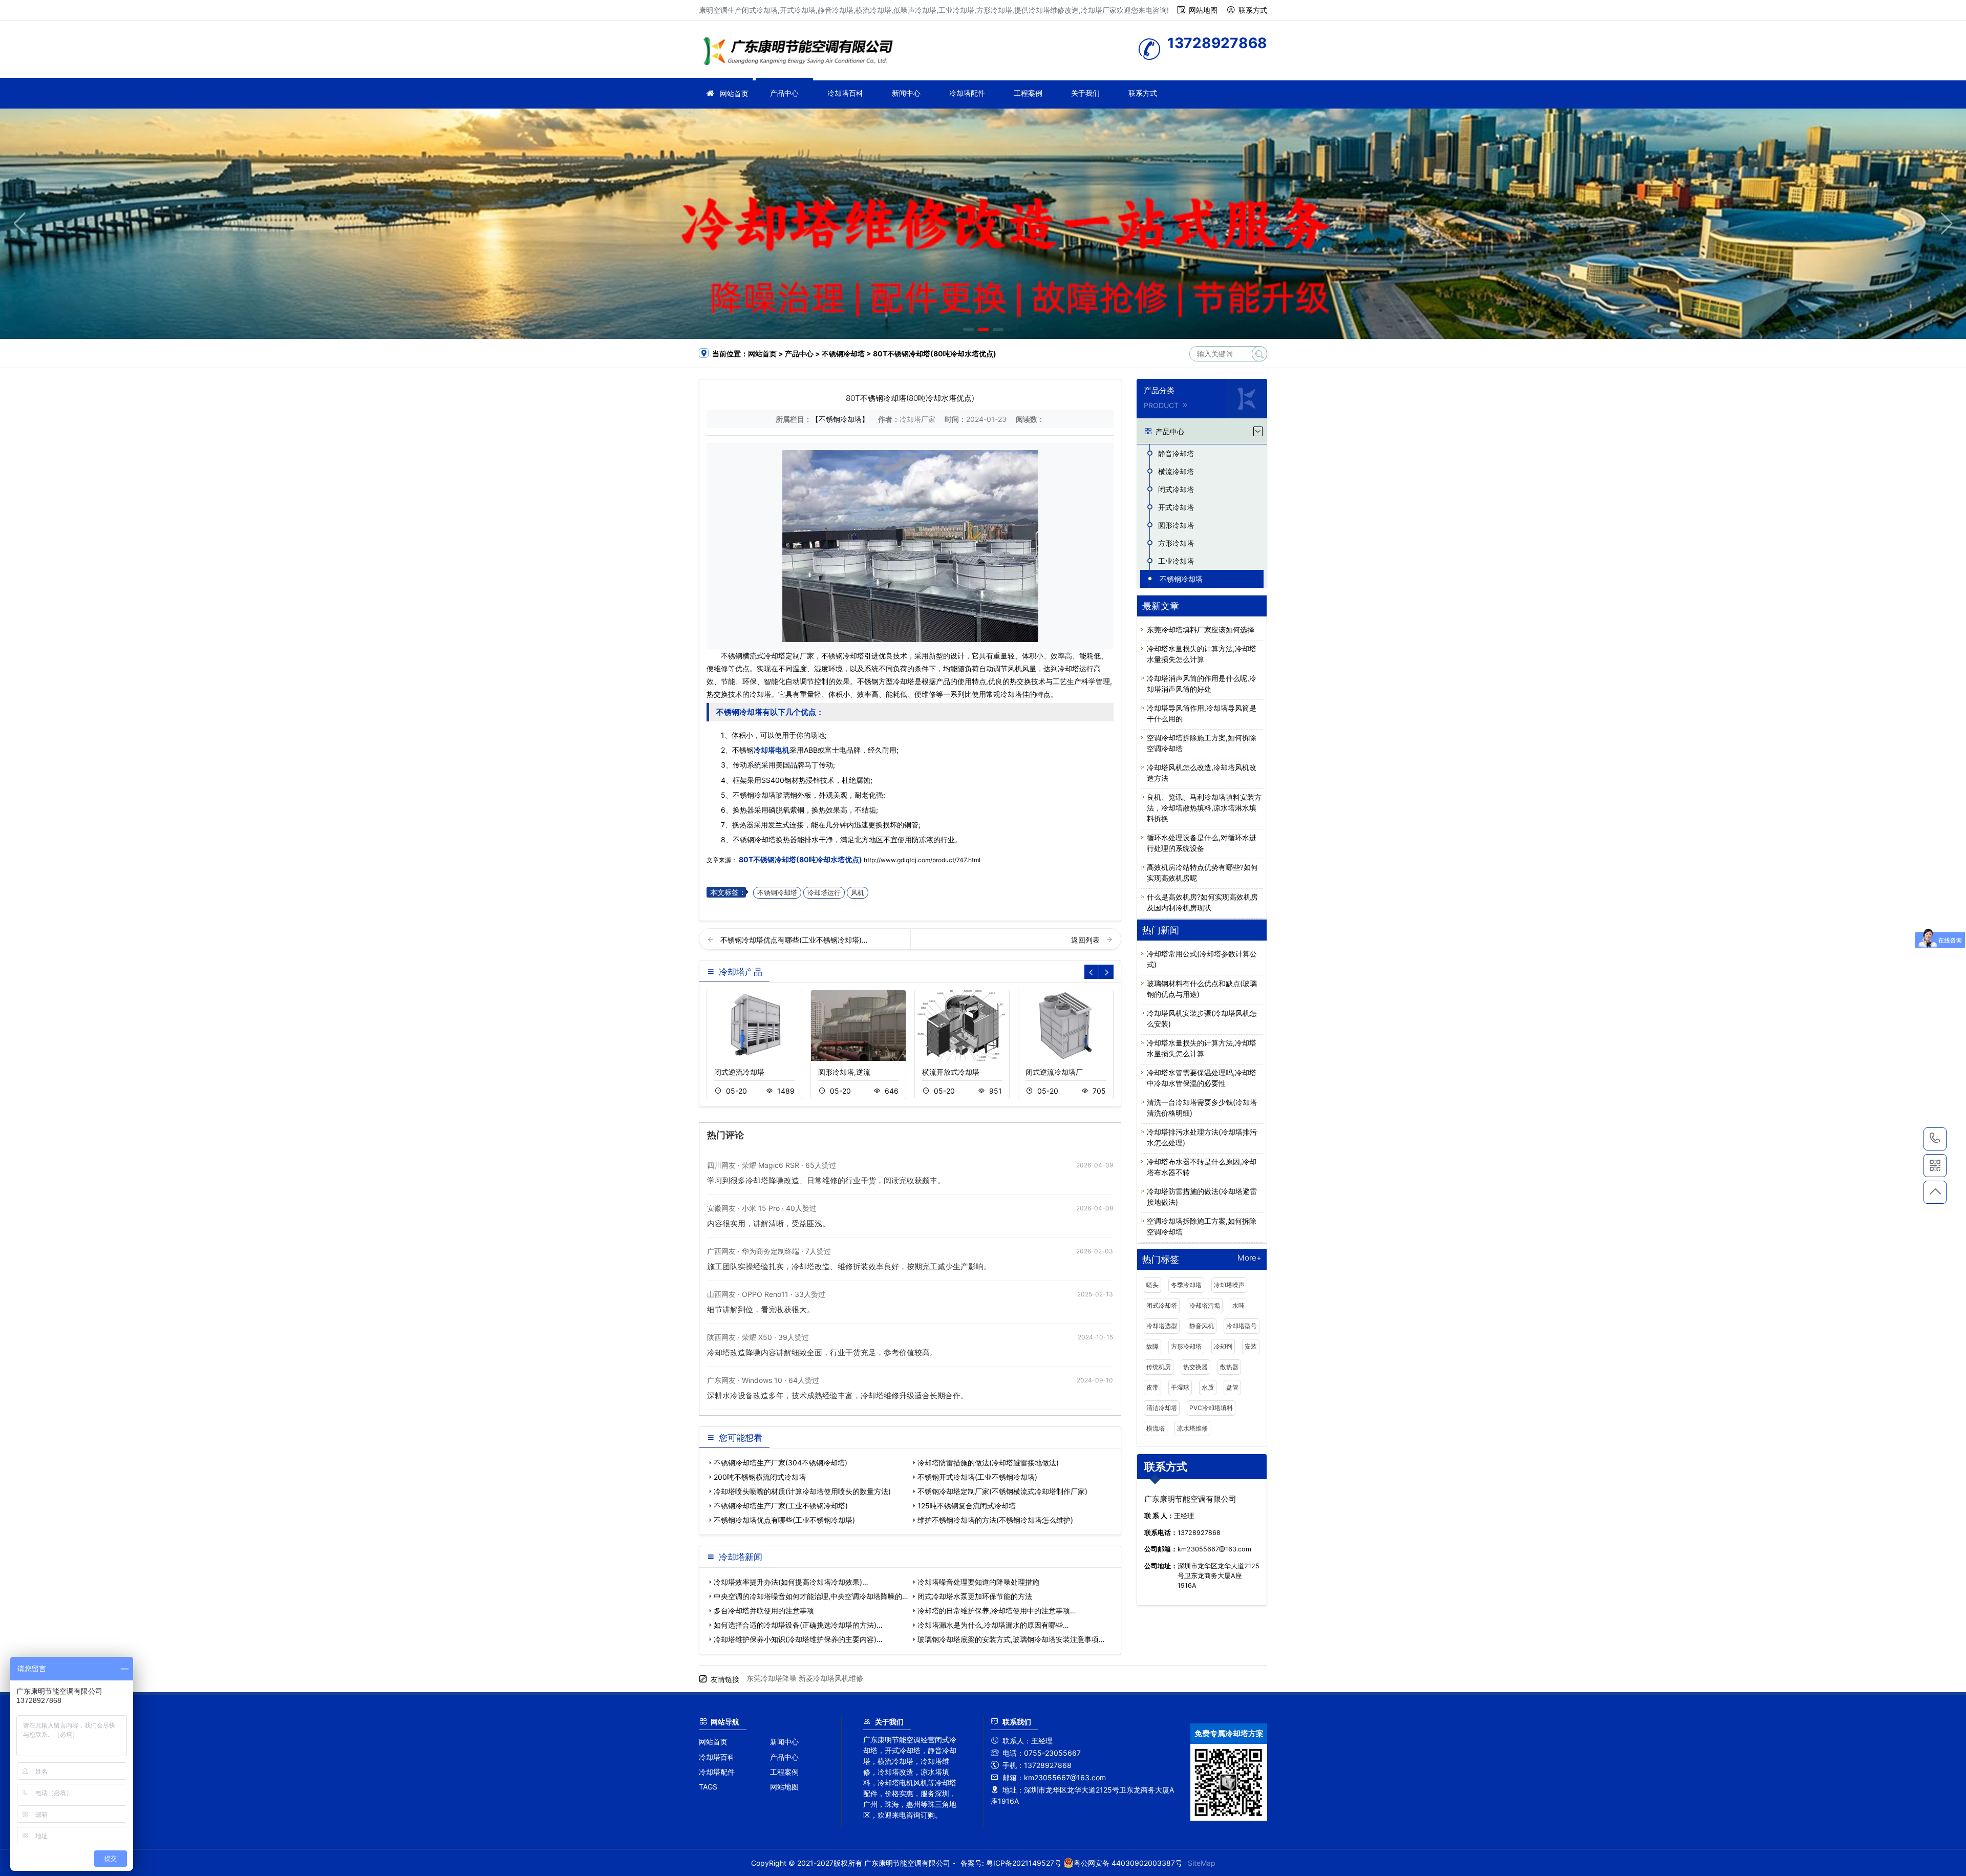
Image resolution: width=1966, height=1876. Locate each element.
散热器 (1229, 1367)
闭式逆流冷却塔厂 (1054, 1072)
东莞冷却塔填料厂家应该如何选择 (1201, 630)
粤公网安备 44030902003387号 (1128, 1863)
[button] (968, 329)
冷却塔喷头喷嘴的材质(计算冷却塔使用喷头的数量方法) (802, 1491)
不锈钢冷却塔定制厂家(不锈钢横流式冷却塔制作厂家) (1002, 1491)
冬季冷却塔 (1186, 1285)
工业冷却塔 (1176, 561)
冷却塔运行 (824, 893)
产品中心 (784, 93)
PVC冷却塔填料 (1211, 1408)
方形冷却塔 (1176, 543)
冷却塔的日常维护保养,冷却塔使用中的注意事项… (997, 1611)
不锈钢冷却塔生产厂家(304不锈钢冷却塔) (781, 1463)
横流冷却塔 (1176, 471)
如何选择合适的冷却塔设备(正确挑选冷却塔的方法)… (798, 1625)
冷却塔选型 (1162, 1326)
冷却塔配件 (967, 93)
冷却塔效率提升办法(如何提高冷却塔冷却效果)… (791, 1582)
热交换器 (1195, 1367)
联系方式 (1253, 10)
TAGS (708, 1787)
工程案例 (1028, 93)
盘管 (1232, 1387)
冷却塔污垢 (1205, 1305)
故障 (1152, 1346)
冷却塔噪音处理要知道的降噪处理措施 (978, 1582)
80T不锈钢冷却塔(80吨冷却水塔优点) (800, 859)
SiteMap (1202, 1863)
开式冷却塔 (1176, 507)
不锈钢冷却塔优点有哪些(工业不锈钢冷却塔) (784, 1520)
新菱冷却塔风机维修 (831, 1678)
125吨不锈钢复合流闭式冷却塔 (967, 1506)
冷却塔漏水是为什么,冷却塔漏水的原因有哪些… (993, 1625)
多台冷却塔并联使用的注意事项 (764, 1611)
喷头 (1152, 1285)
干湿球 (1180, 1387)
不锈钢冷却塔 (843, 354)
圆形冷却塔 (1176, 525)
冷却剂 (1223, 1346)
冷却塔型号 (1242, 1326)
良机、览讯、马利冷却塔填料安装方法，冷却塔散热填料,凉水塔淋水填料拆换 (1204, 808)
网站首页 (734, 93)
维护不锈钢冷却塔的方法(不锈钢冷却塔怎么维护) (995, 1520)
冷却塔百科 (845, 93)
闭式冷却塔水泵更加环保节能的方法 (975, 1596)
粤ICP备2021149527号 (1024, 1863)
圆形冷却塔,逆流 (844, 1072)
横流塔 (1156, 1428)
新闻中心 (906, 93)
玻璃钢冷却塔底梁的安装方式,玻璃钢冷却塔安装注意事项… (1011, 1639)
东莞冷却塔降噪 (772, 1678)
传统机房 (1159, 1367)
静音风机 (1202, 1326)
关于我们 (1085, 93)
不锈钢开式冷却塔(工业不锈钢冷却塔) (977, 1477)
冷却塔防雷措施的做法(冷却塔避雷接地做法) (988, 1463)
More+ (1249, 1258)
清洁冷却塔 (1162, 1408)
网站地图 (1203, 10)
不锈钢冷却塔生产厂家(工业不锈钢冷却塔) (781, 1506)
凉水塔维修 (1192, 1428)
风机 (858, 893)
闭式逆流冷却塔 (739, 1072)
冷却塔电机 (772, 750)
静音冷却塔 (1176, 453)
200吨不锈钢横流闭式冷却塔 (760, 1477)
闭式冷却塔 (1176, 489)
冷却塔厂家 (801, 52)
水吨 (1238, 1305)
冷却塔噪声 (1229, 1285)
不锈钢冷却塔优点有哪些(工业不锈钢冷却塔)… (794, 940)
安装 (1251, 1346)
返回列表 (1086, 940)
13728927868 (1935, 1139)
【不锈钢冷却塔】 (840, 419)
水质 (1208, 1387)
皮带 (1152, 1387)
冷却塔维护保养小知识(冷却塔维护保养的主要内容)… (798, 1639)
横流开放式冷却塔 (951, 1072)
